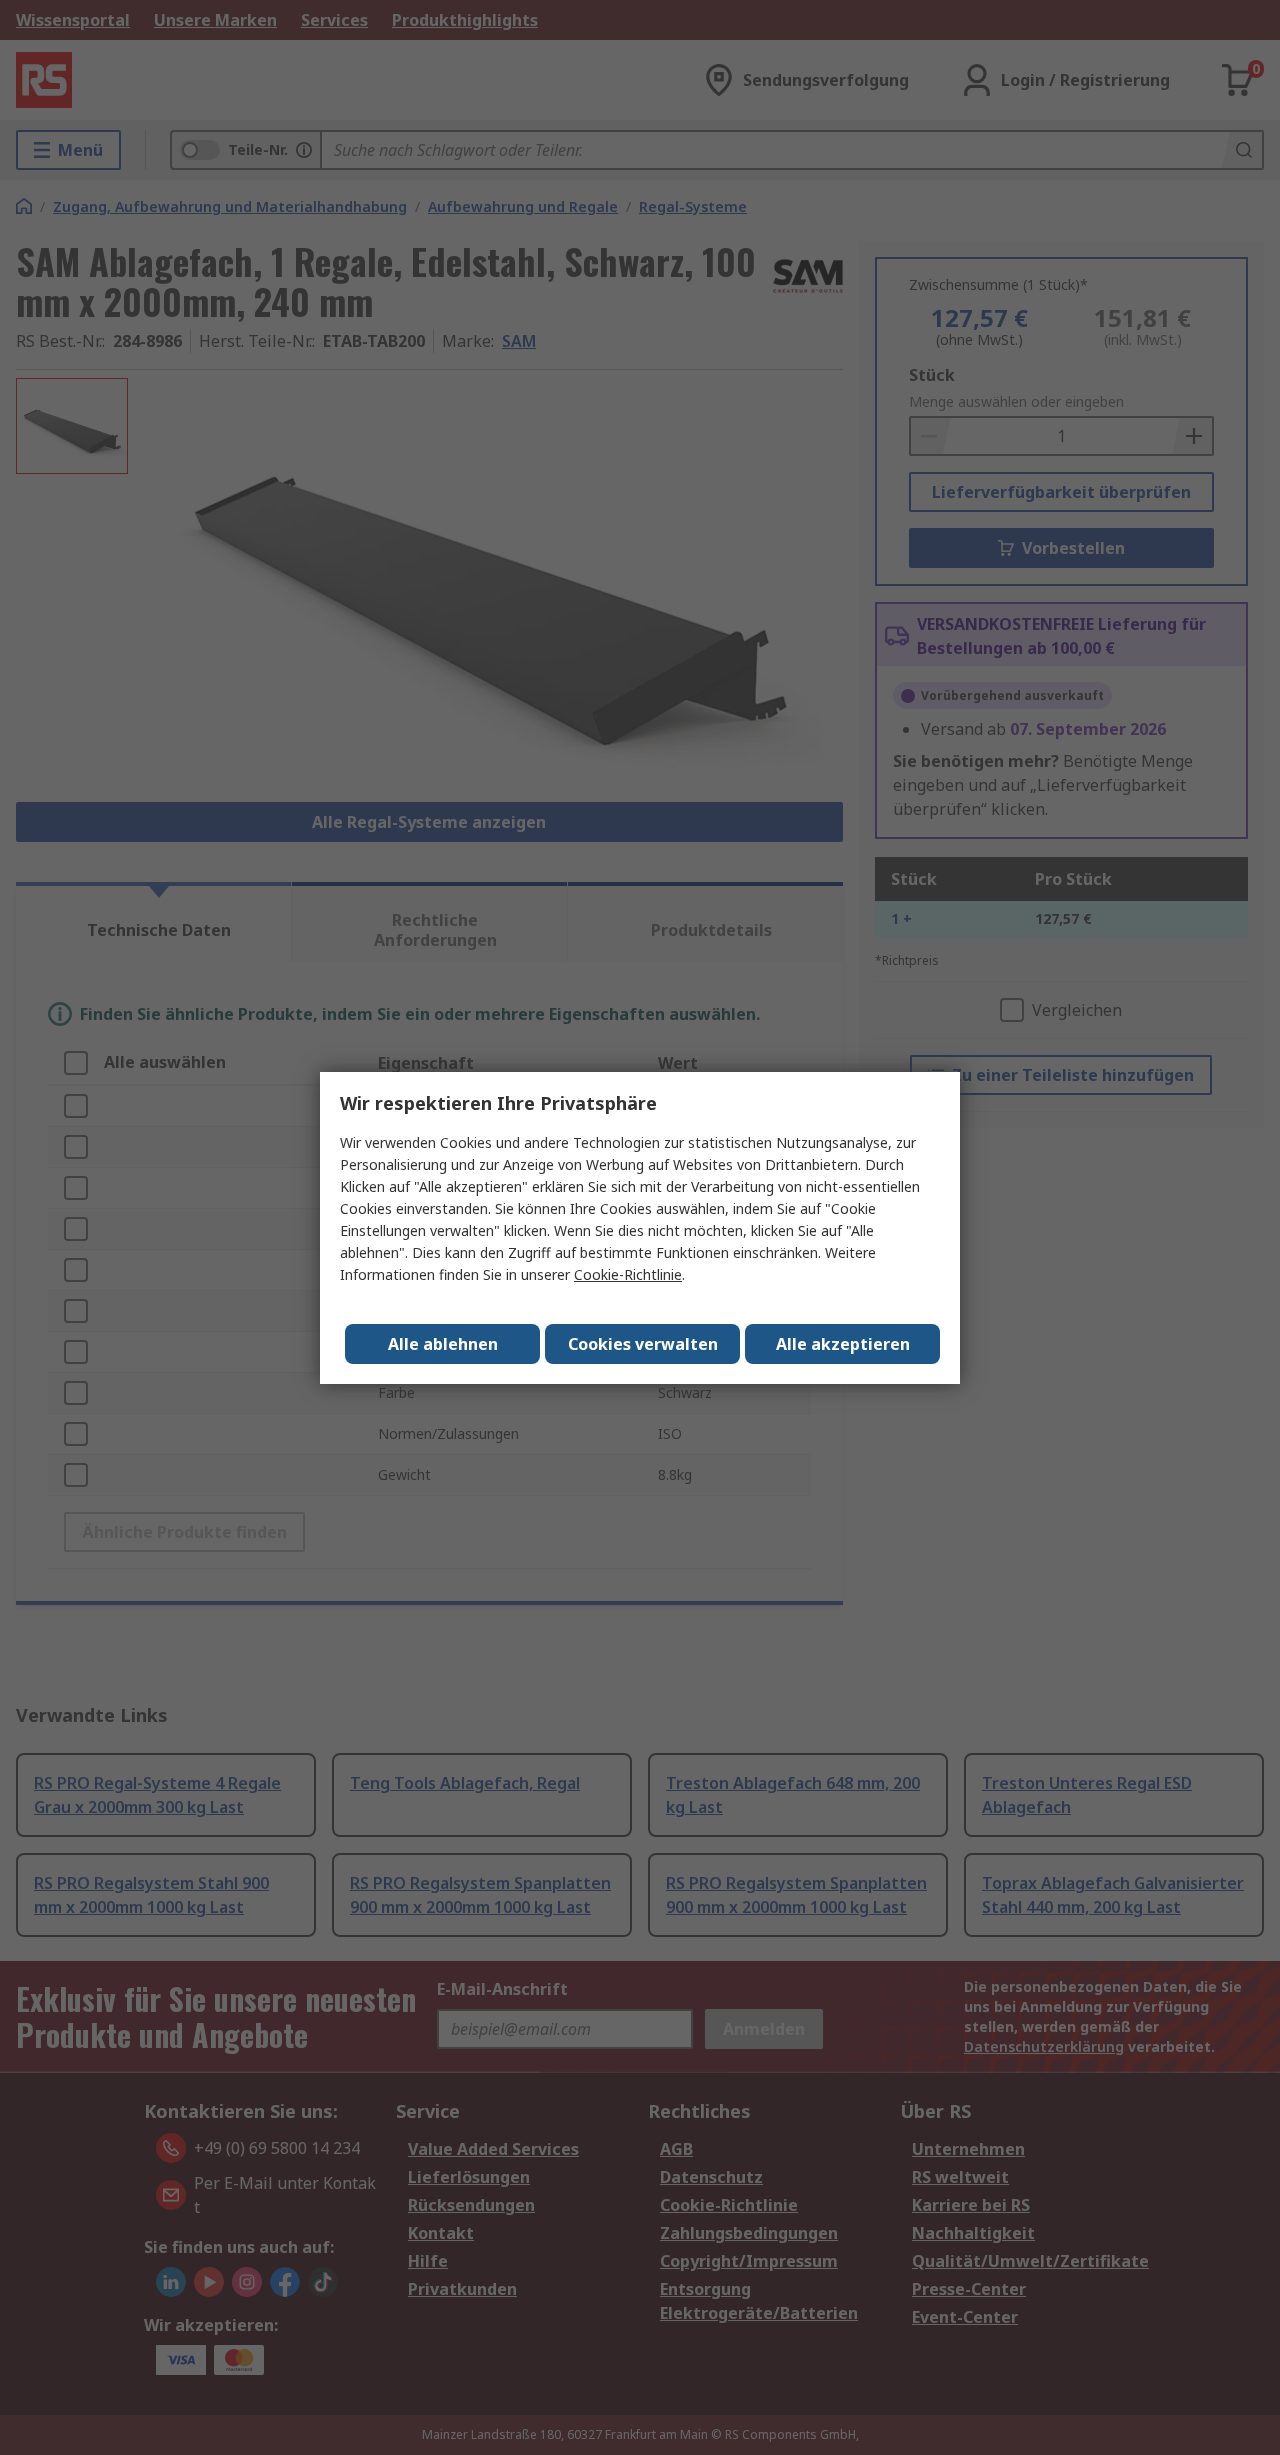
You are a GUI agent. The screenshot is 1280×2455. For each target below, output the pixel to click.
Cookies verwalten (643, 1344)
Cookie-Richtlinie (628, 1274)
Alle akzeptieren (843, 1344)
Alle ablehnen (443, 1344)
